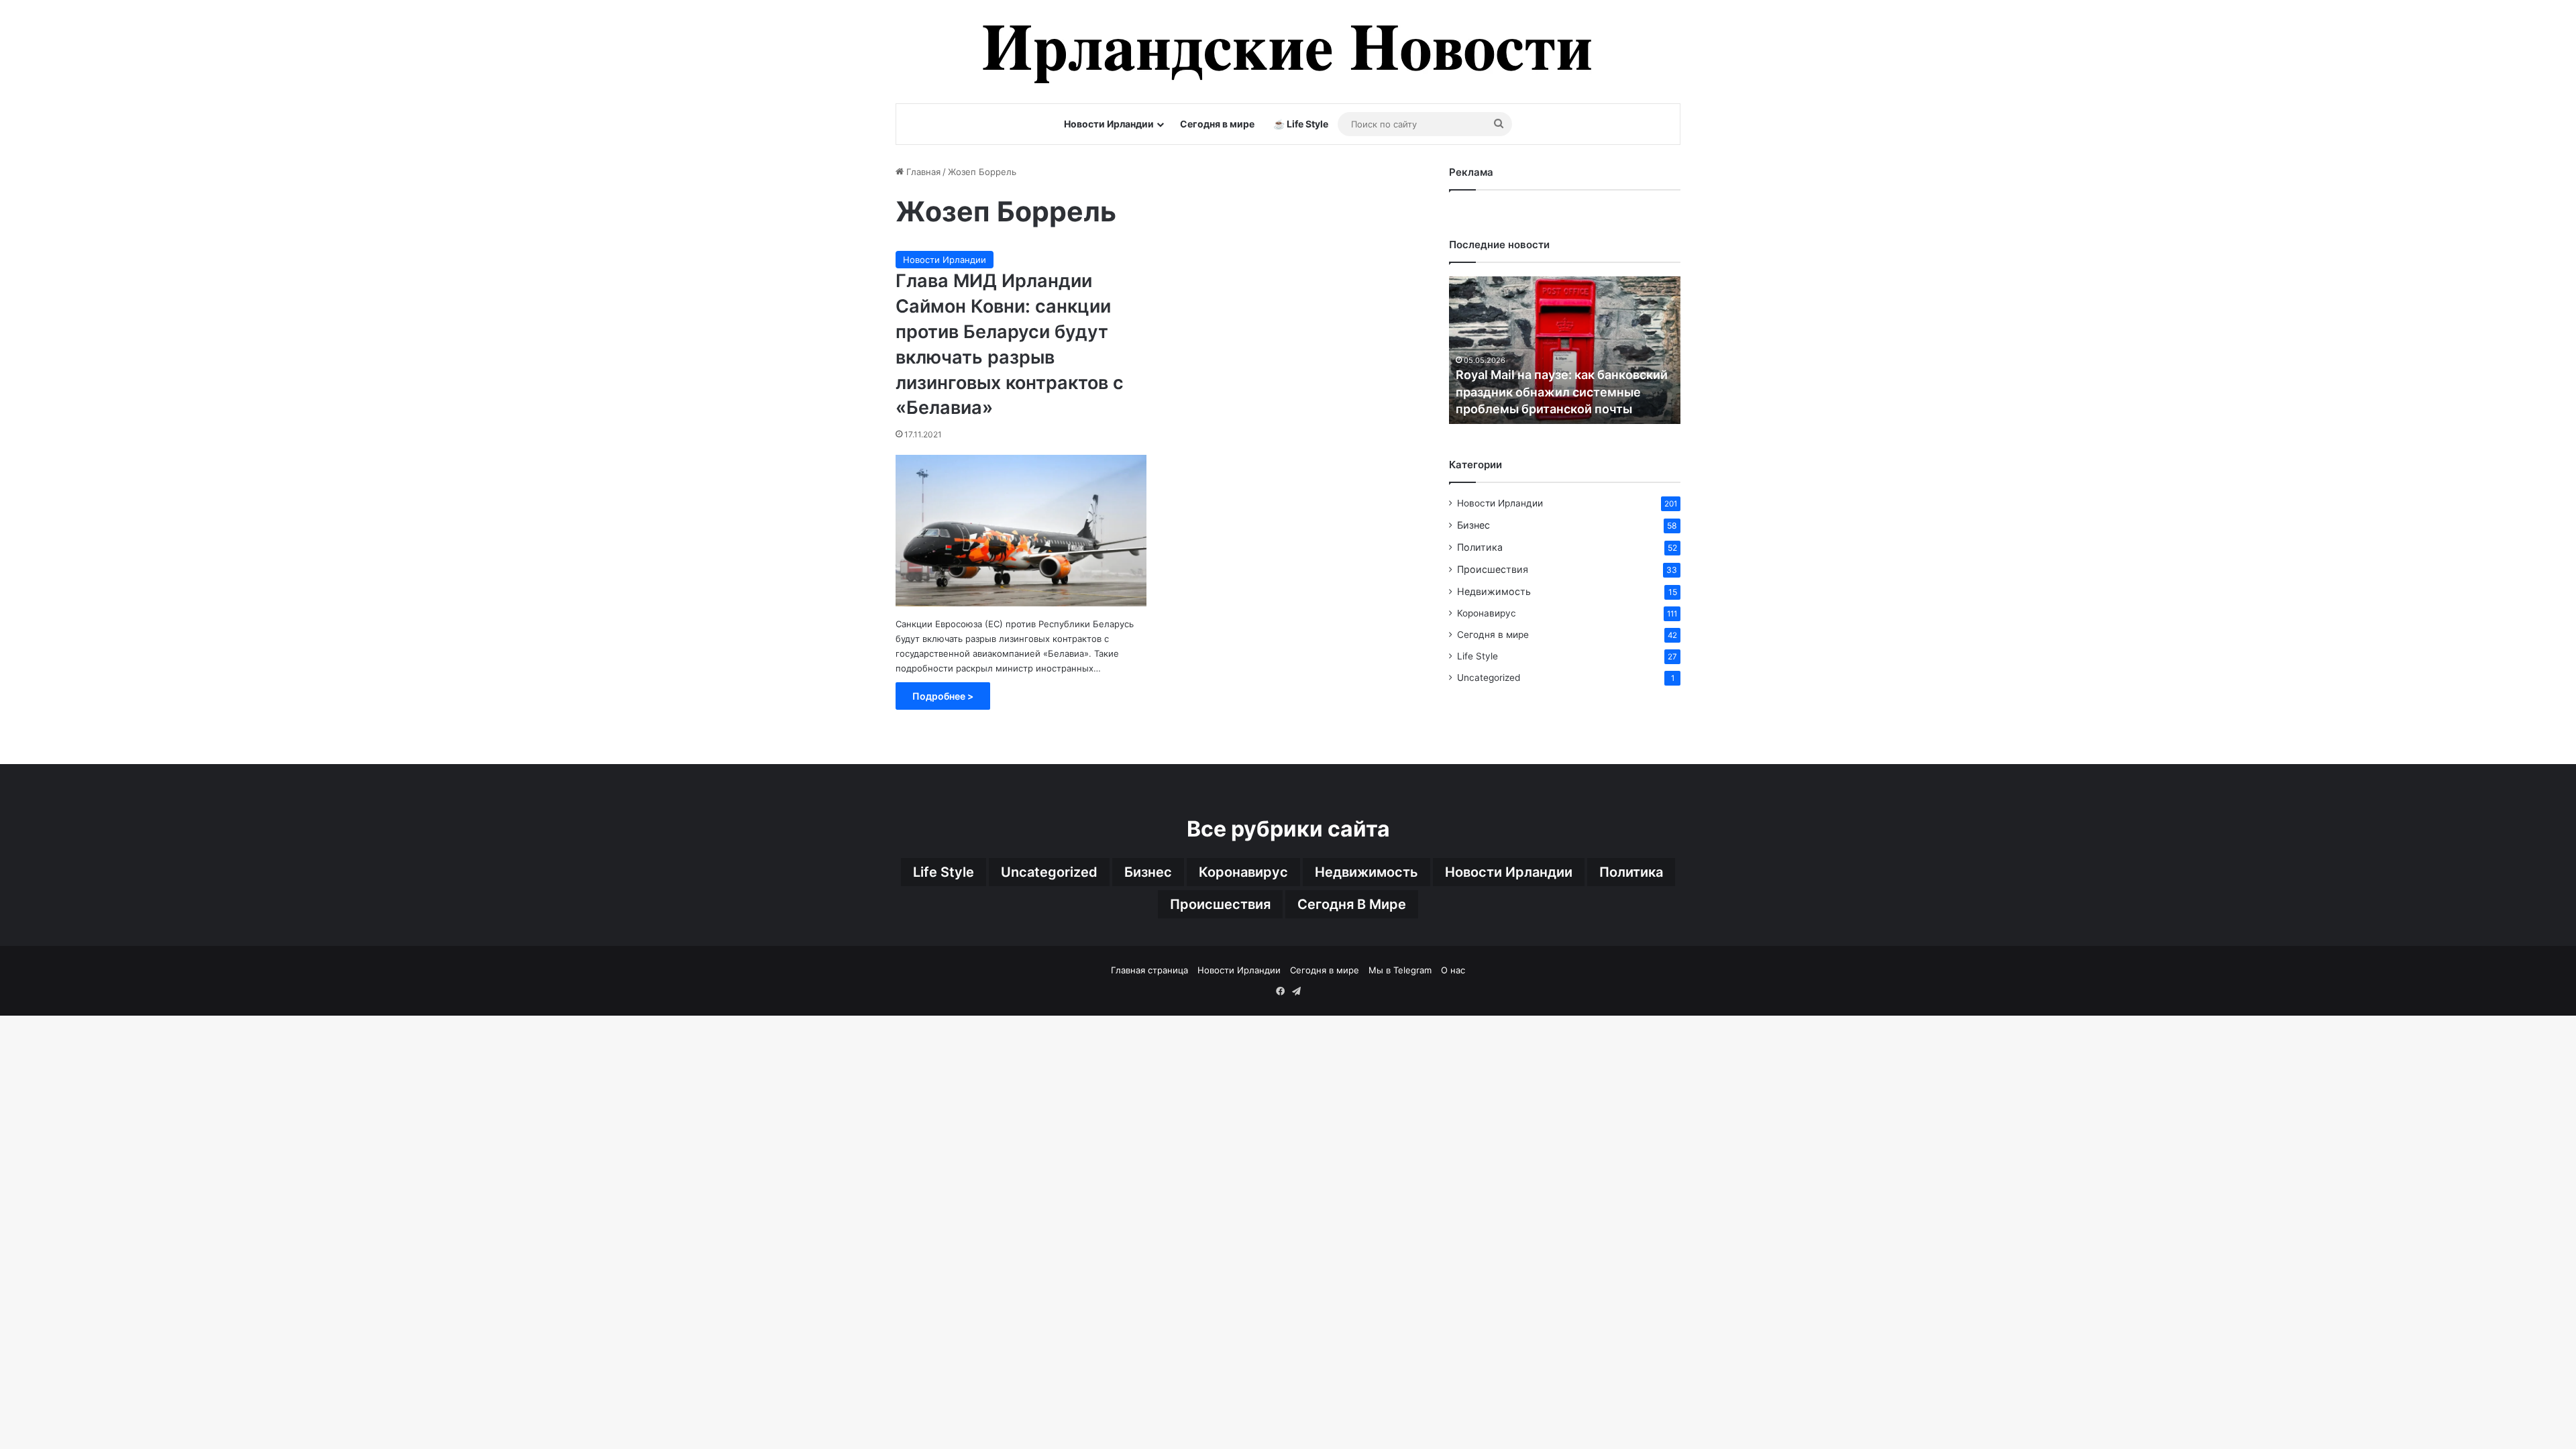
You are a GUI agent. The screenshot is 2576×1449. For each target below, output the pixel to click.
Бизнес (1473, 525)
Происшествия (1493, 569)
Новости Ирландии (1109, 124)
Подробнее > (943, 696)
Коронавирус (1487, 613)
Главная (922, 172)
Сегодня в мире (1217, 124)
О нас (1453, 970)
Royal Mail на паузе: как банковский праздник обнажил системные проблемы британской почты (1562, 391)
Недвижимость (1494, 591)
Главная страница (1149, 970)
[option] (1565, 350)
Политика (1480, 547)
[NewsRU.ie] (1288, 52)
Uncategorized (1489, 678)
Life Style (1478, 656)
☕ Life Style (1301, 124)
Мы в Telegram (1400, 970)
